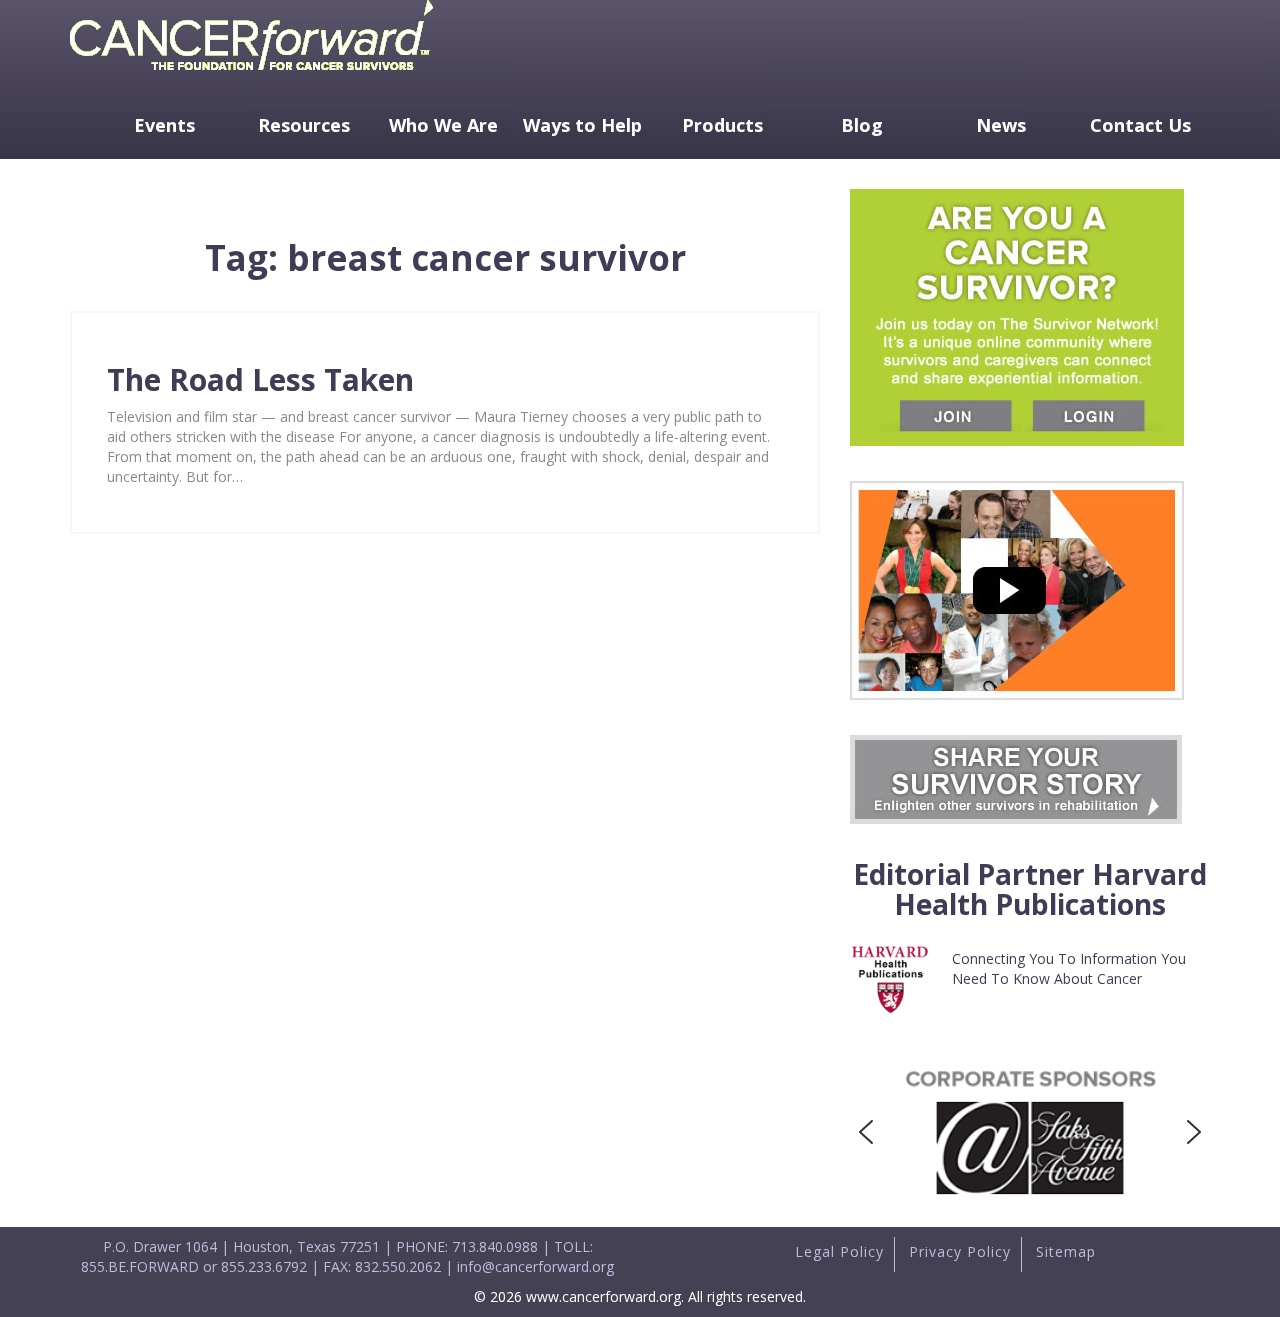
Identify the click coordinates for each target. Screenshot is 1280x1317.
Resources (304, 125)
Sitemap (1066, 1251)
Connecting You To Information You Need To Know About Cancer (1069, 968)
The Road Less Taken (260, 379)
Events (164, 125)
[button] (866, 1132)
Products (722, 125)
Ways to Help (582, 125)
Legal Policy (839, 1251)
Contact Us (1140, 125)
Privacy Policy (960, 1251)
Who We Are (443, 125)
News (1001, 125)
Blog (862, 125)
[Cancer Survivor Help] (251, 74)
